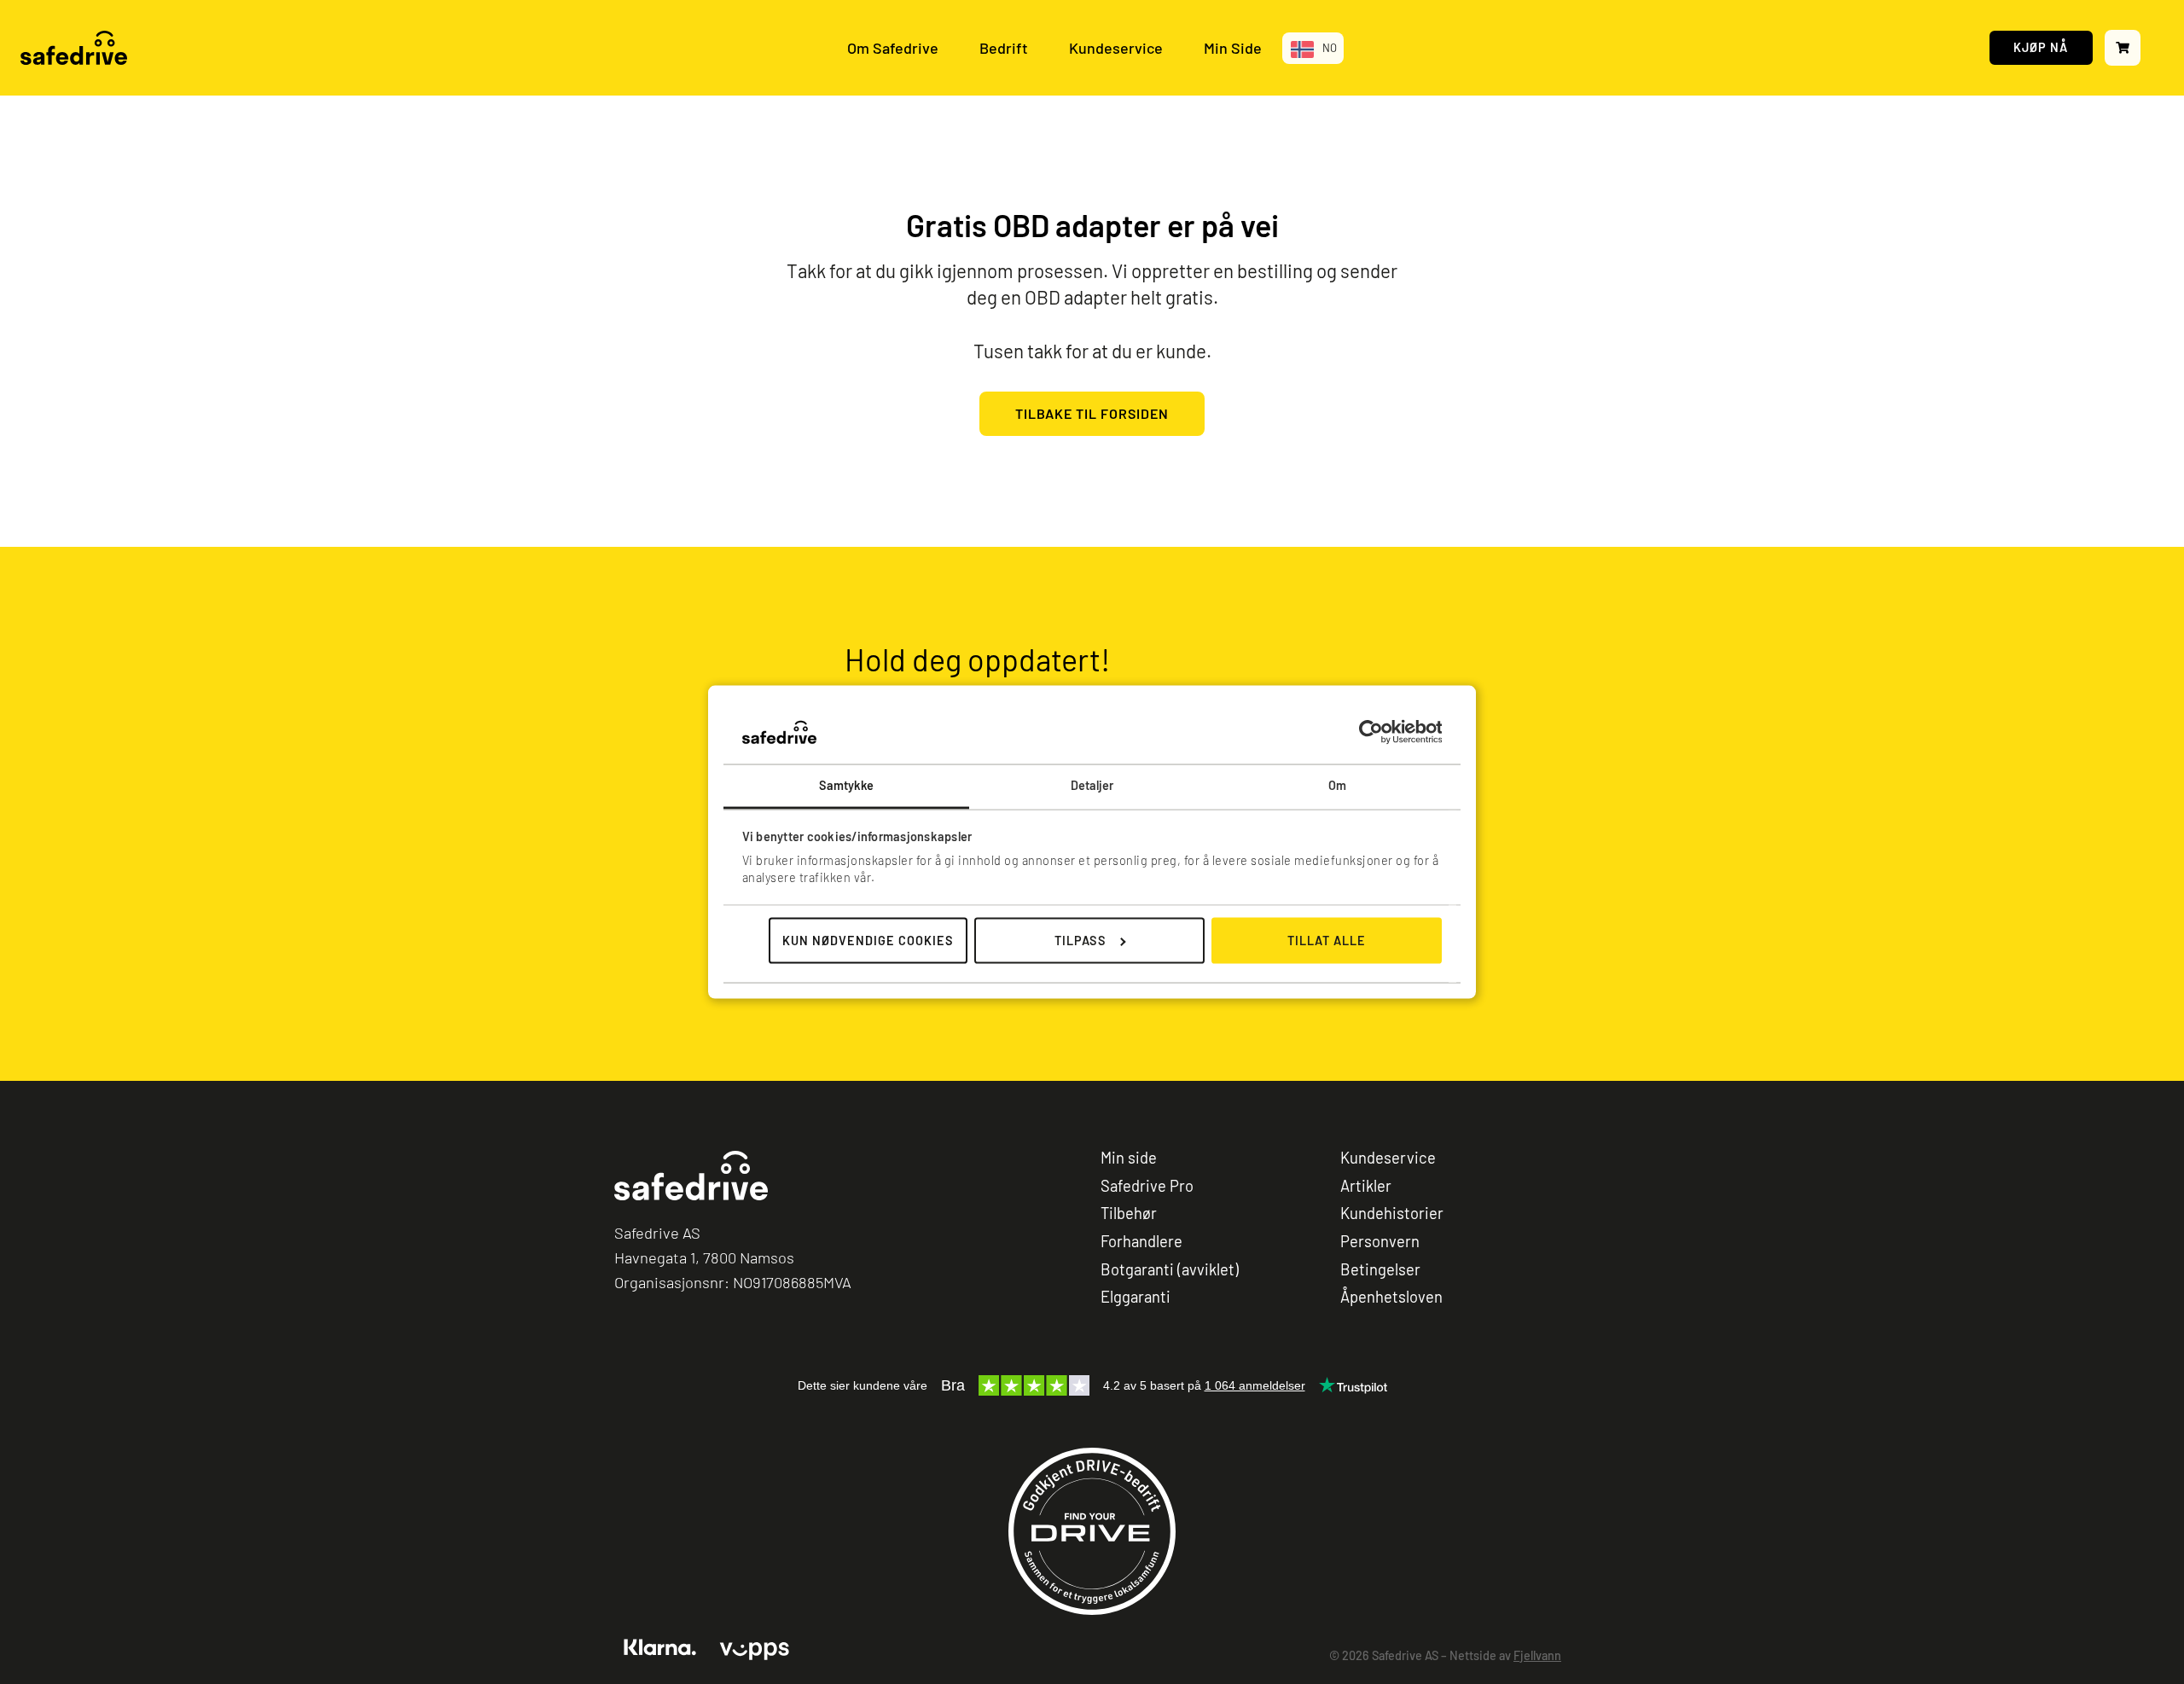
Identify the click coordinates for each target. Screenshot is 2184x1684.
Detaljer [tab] (1092, 785)
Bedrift (1004, 48)
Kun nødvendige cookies (868, 941)
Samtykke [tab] (847, 785)
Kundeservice (1116, 48)
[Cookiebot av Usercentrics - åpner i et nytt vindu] (1367, 732)
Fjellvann (1537, 1655)
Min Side (1233, 48)
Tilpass (1080, 941)
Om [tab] (1337, 785)
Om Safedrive (893, 48)
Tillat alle (1327, 941)
